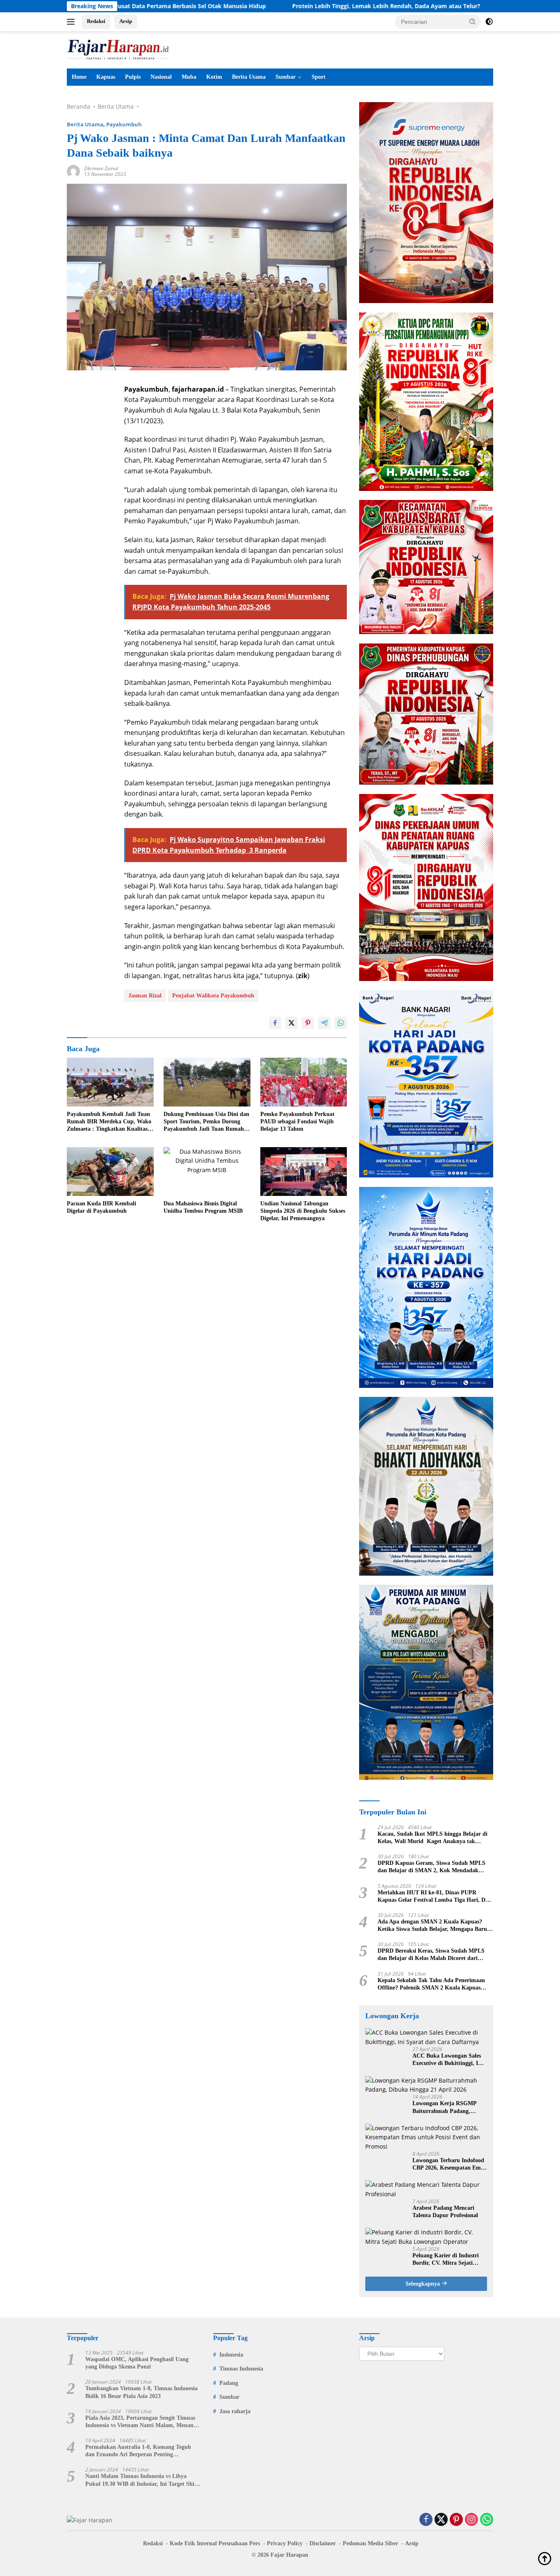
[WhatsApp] (487, 2520)
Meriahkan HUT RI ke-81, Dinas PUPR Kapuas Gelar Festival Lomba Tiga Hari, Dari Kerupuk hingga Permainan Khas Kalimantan (435, 1897)
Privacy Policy (285, 2543)
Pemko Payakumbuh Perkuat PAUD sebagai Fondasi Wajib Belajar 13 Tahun (297, 1121)
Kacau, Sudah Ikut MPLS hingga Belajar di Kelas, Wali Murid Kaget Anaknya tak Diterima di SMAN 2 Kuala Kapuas (433, 1838)
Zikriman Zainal (101, 168)
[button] (473, 21)
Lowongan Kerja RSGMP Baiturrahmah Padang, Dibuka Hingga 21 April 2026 (449, 2107)
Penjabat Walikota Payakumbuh (213, 996)
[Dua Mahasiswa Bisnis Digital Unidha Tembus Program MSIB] (207, 1172)
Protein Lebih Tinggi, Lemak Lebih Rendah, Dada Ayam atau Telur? (282, 6)
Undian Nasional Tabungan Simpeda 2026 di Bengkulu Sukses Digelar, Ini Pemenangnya (303, 1211)
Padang (229, 2383)
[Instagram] (471, 2520)
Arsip (126, 21)
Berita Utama (249, 77)
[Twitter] (441, 2520)
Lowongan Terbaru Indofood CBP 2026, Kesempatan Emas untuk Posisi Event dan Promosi (449, 2164)
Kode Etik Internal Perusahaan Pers (215, 2543)
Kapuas (106, 77)
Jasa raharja (235, 2411)
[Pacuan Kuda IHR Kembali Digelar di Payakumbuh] (110, 1172)
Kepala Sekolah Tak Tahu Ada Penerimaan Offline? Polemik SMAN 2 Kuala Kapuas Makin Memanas (431, 1984)
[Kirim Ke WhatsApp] (341, 1023)
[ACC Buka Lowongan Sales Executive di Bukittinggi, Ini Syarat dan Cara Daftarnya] (426, 2037)
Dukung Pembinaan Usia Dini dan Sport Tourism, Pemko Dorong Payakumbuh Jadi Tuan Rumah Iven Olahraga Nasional (206, 1122)
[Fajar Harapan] (118, 49)
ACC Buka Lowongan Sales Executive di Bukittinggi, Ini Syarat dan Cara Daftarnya (448, 2060)
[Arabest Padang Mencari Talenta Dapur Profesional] (426, 2189)
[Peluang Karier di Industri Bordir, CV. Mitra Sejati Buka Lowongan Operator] (426, 2237)
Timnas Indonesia (241, 2369)
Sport (319, 77)
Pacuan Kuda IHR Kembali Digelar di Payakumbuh (101, 1207)
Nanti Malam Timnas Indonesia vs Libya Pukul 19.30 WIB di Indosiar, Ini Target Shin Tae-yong (141, 2480)
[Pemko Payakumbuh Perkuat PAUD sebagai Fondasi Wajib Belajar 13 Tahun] (304, 1082)
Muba (189, 77)
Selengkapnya (423, 2284)
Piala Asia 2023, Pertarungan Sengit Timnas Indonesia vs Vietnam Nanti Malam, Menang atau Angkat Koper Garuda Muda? (141, 2422)
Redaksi (96, 21)
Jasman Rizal (145, 996)
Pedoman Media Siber (370, 2543)
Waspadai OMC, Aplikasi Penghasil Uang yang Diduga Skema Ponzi (137, 2363)
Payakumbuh (124, 124)
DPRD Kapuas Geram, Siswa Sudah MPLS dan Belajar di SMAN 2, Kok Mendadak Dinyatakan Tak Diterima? (431, 1867)
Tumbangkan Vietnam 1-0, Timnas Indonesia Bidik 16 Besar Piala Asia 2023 (141, 2392)
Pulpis (133, 77)
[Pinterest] (456, 2520)
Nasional (161, 77)
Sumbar (286, 77)
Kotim (214, 77)
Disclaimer (323, 2543)
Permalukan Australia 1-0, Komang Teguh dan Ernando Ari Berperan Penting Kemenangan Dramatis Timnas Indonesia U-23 (141, 2451)
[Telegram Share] (324, 1023)
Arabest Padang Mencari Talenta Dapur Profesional (445, 2212)
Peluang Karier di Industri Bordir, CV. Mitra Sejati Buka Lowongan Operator (446, 2260)
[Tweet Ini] (291, 1023)
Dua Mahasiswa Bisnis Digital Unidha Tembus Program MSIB (203, 1207)
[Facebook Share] (275, 1023)
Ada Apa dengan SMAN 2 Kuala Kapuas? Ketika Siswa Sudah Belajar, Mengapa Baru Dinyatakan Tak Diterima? (432, 1926)
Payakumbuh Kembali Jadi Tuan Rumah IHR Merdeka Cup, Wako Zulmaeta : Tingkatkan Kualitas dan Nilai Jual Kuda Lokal (109, 1122)
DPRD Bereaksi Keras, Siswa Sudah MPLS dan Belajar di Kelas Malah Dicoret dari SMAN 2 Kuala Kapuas (431, 1955)
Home (79, 77)
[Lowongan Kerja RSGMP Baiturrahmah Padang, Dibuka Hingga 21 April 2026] (426, 2085)
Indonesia (231, 2355)
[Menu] (72, 22)
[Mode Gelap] (489, 22)
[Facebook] (426, 2520)
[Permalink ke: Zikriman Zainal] (73, 171)
